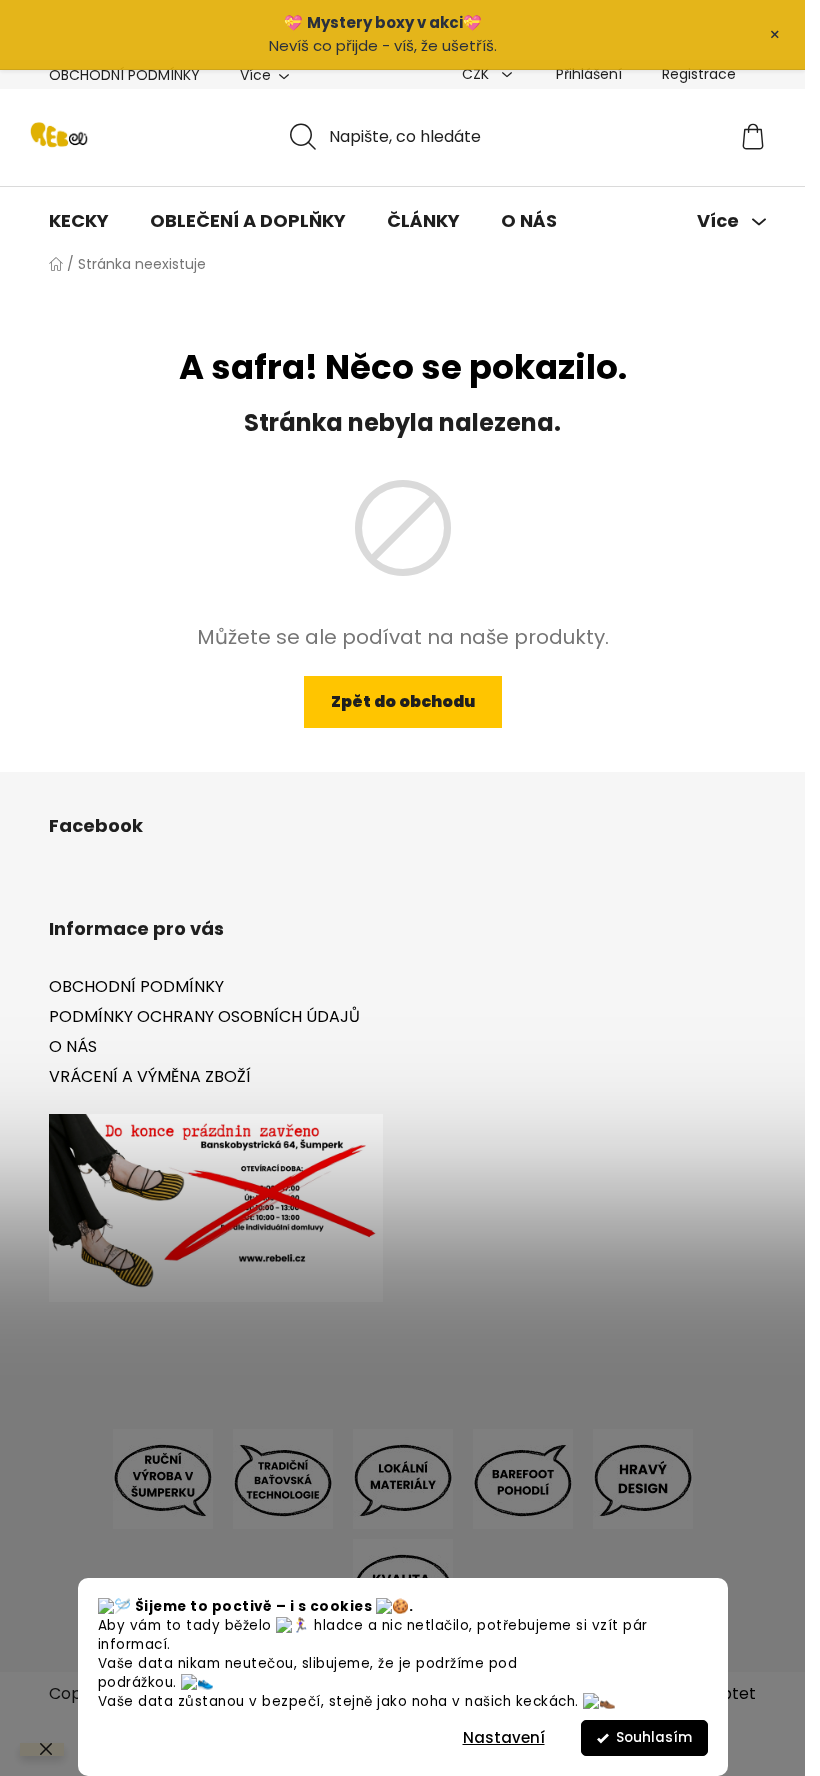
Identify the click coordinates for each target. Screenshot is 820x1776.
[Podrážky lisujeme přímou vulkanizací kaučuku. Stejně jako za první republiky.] (283, 1478)
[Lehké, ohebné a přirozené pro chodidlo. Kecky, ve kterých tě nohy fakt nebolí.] (523, 1478)
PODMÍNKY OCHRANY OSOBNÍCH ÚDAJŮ (204, 1016)
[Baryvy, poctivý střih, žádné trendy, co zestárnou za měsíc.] (643, 1478)
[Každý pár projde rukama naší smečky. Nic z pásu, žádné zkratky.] (163, 1478)
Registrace (699, 74)
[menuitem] (79, 221)
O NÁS (73, 1046)
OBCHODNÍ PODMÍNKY (124, 75)
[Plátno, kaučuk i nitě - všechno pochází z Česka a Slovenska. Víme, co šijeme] (403, 1478)
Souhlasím (654, 1737)
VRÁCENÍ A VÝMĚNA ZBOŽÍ (150, 1076)
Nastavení (504, 1737)
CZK (477, 74)
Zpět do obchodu (403, 701)
